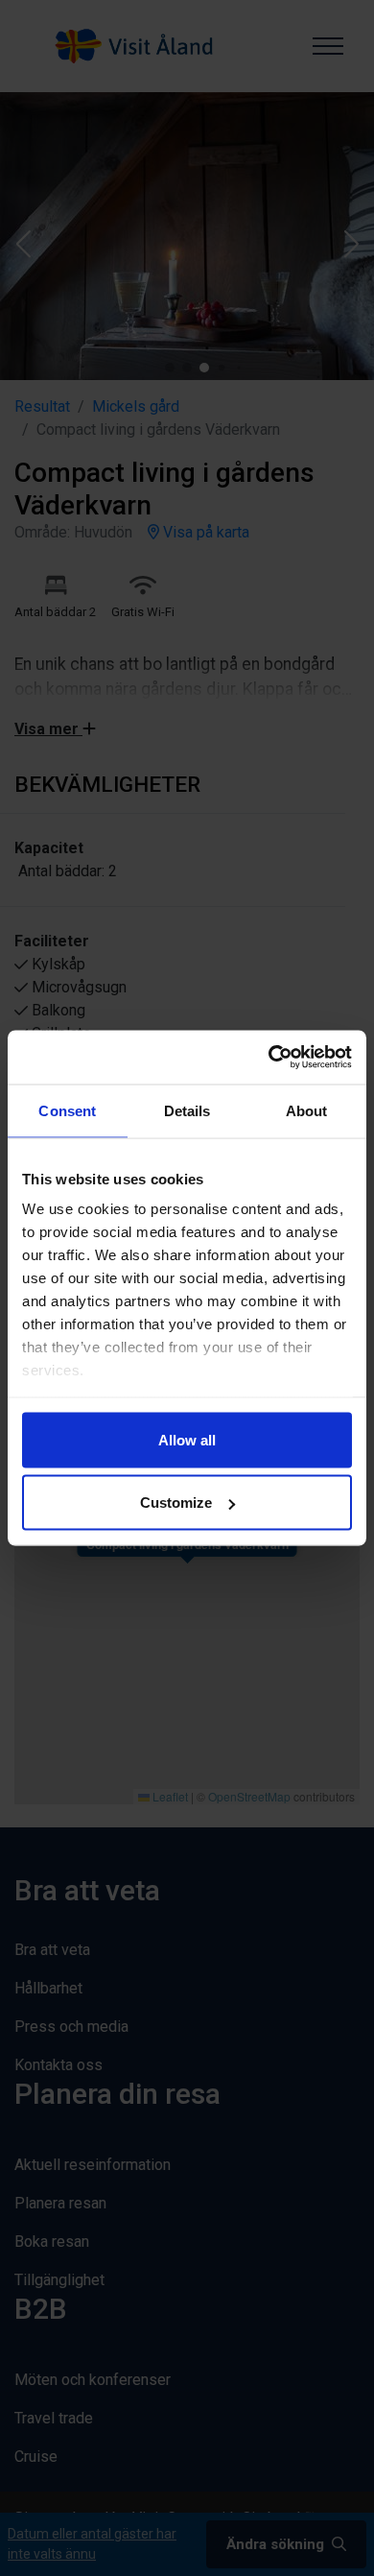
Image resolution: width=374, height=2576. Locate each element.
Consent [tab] (67, 1110)
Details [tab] (187, 1110)
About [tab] (307, 1110)
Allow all (187, 1439)
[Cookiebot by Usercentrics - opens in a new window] (269, 1058)
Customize (176, 1503)
